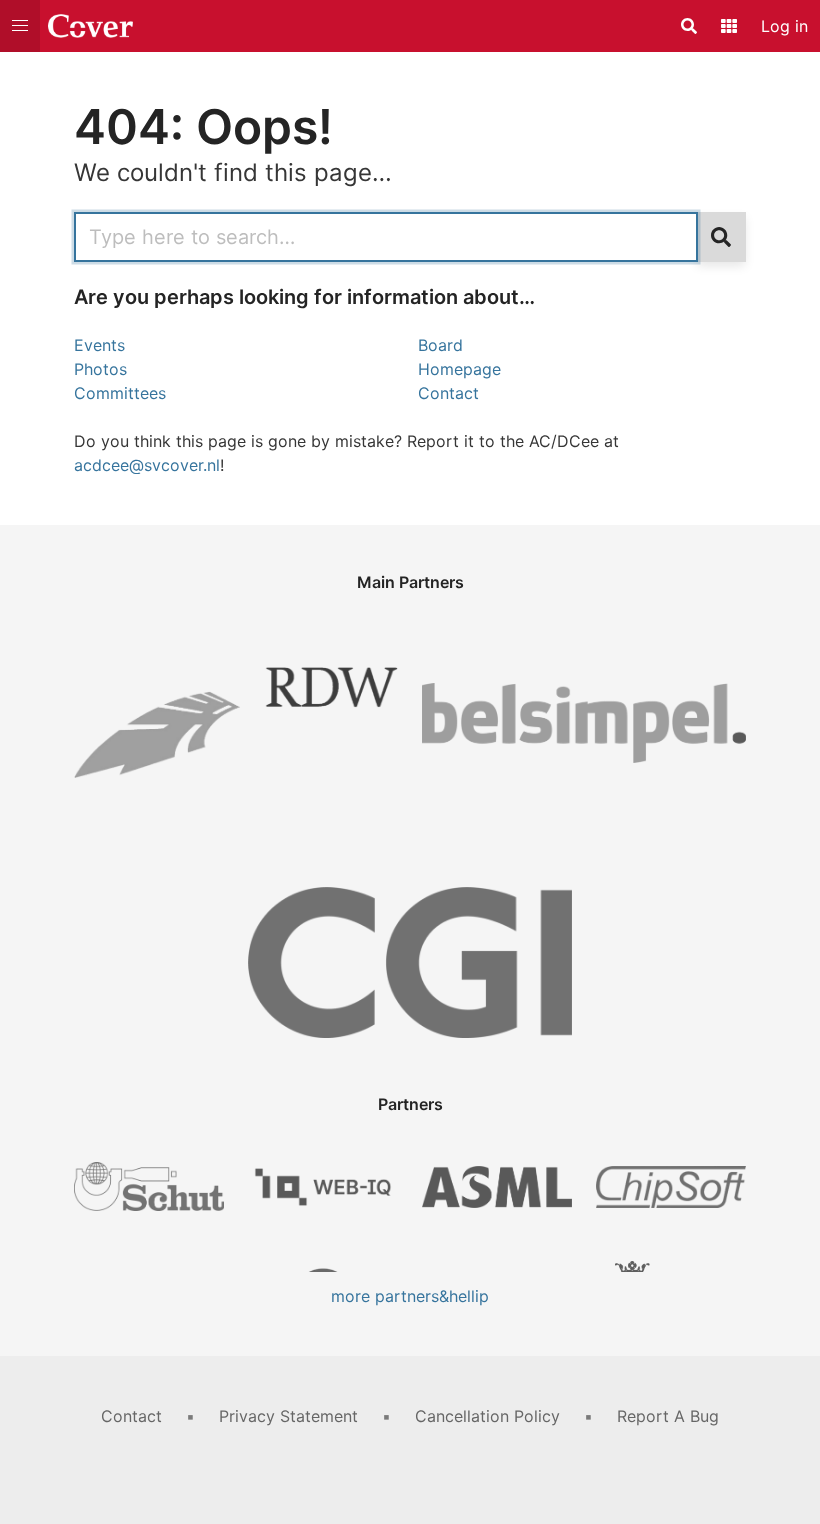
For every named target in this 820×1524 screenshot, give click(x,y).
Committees (120, 393)
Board (440, 345)
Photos (100, 369)
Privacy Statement (288, 1416)
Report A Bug (668, 1416)
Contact (448, 393)
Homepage (459, 369)
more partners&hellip (410, 1296)
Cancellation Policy (487, 1416)
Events (99, 345)
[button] (20, 26)
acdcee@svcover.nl (147, 465)
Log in (784, 26)
